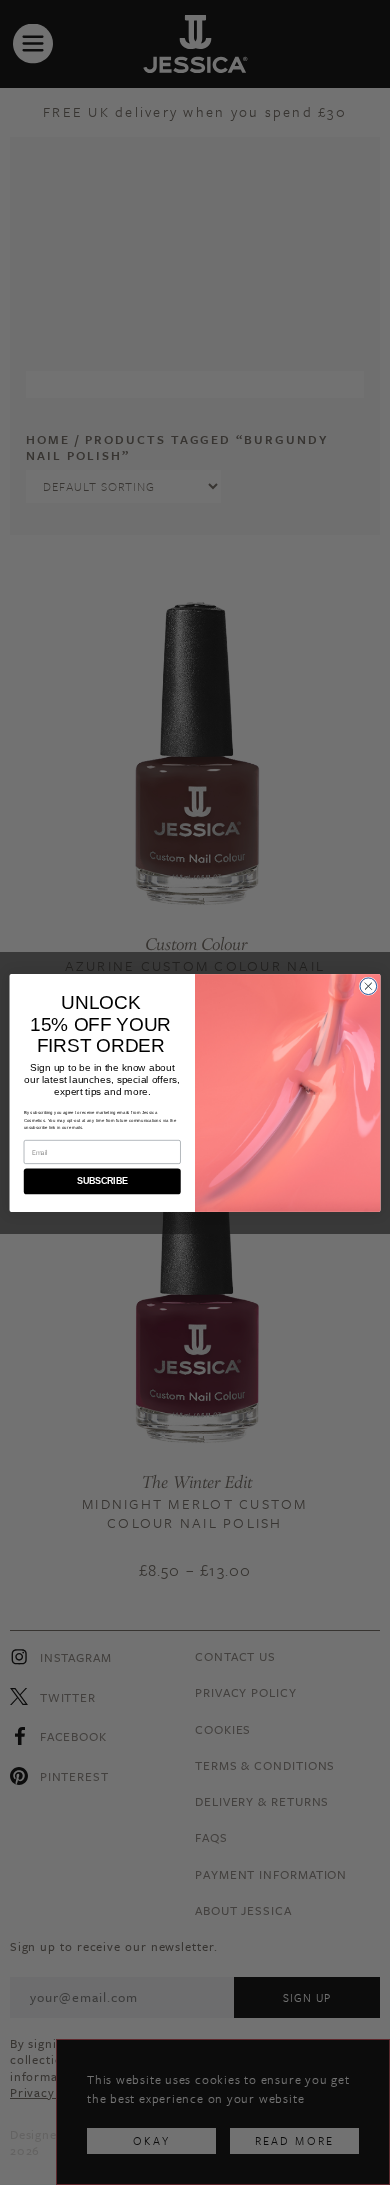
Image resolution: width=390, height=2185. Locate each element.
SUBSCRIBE (102, 1181)
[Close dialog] (368, 985)
